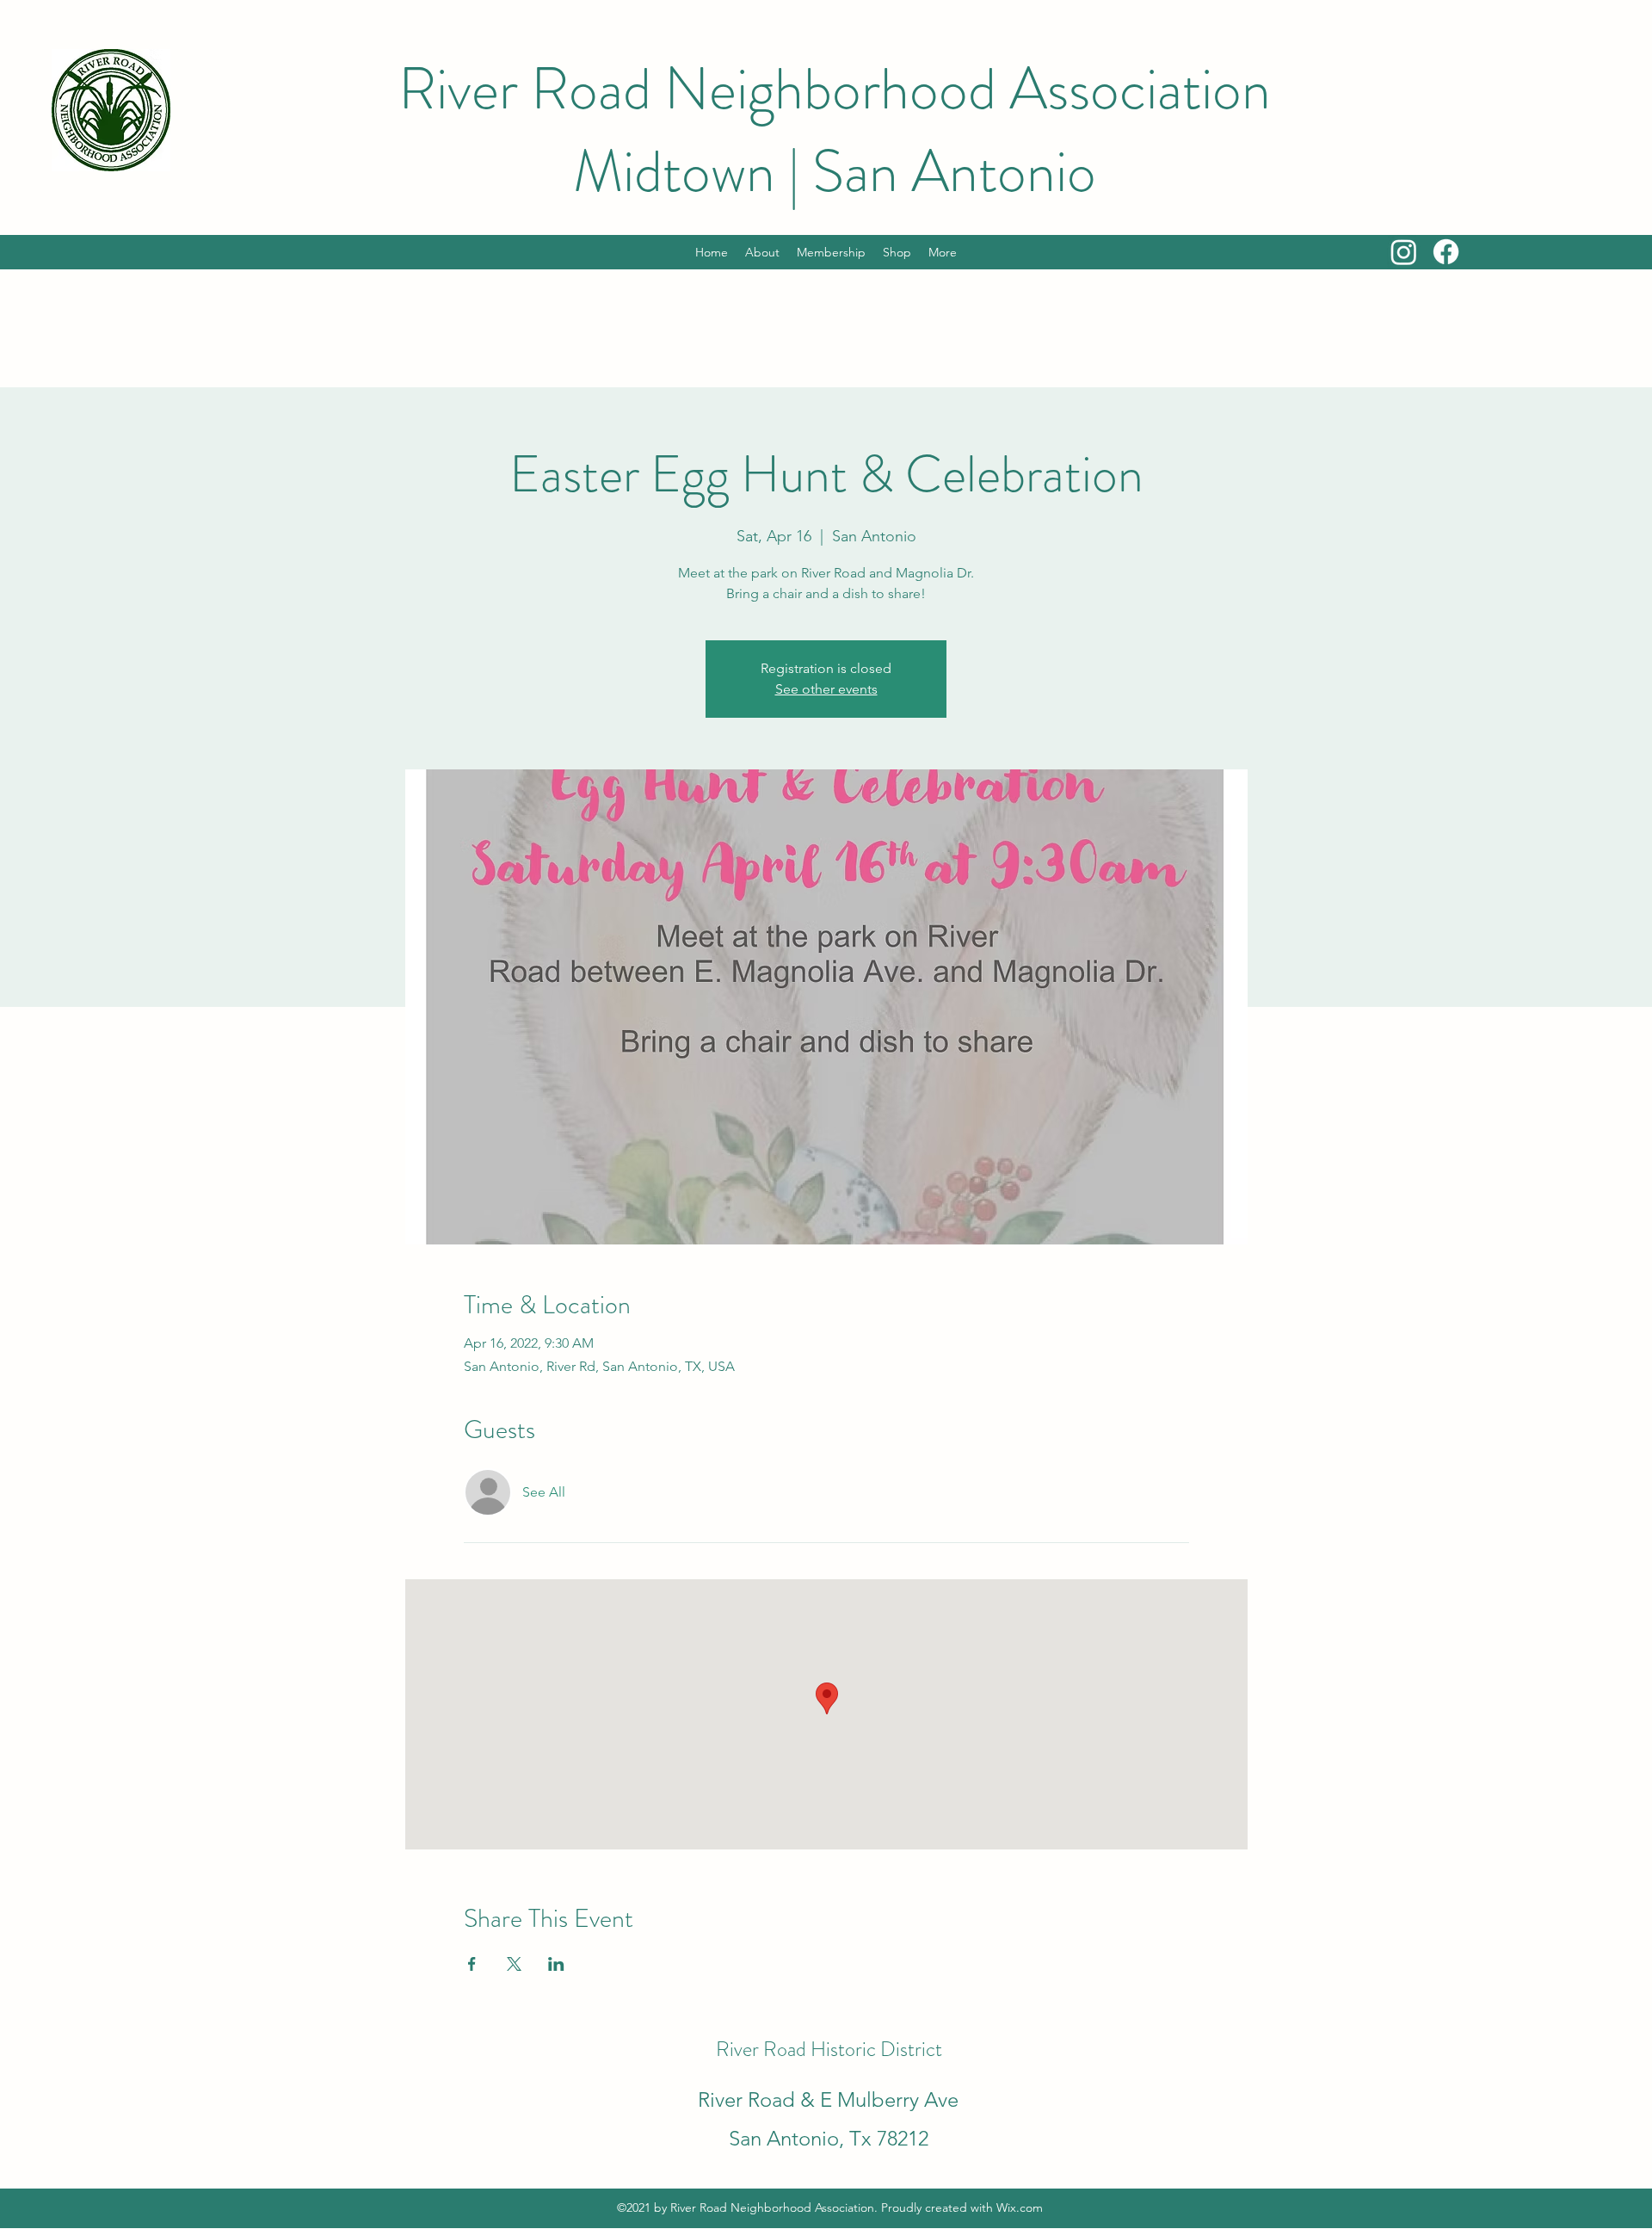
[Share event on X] (514, 1964)
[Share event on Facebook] (472, 1964)
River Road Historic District (829, 2049)
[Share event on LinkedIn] (556, 1964)
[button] (943, 252)
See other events (826, 689)
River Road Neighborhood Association (835, 89)
